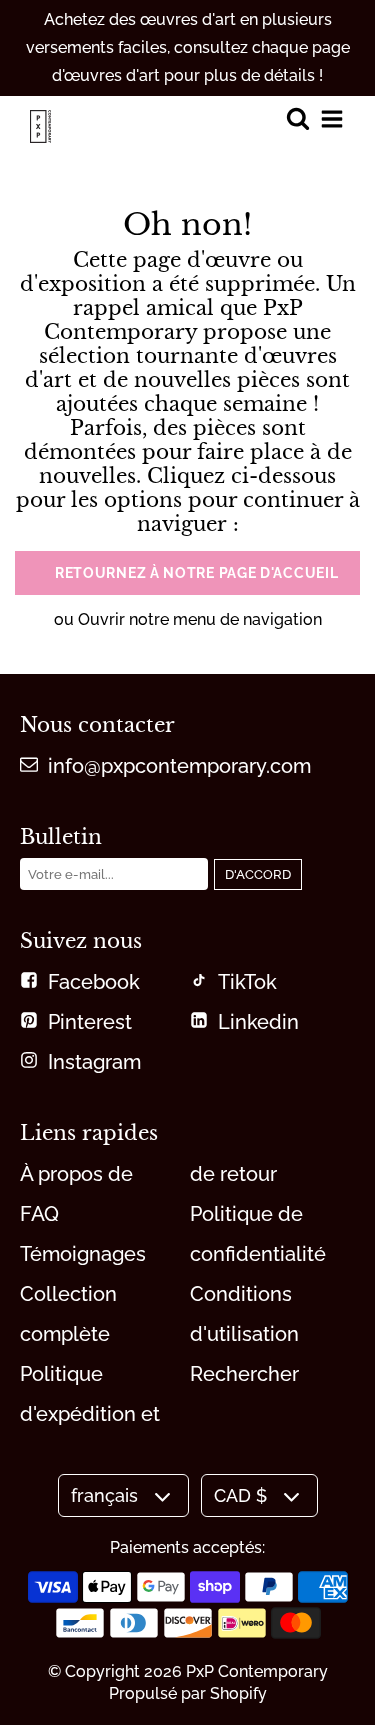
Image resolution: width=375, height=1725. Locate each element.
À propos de (76, 1174)
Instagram (94, 1062)
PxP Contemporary (257, 1671)
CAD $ (240, 1495)
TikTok (247, 982)
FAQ (39, 1214)
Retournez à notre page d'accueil (196, 573)
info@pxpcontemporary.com (179, 766)
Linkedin (258, 1022)
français (104, 1495)
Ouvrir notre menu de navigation (200, 619)
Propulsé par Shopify (188, 1693)
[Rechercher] (297, 120)
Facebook (94, 982)
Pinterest (90, 1022)
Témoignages (83, 1254)
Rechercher (244, 1374)
